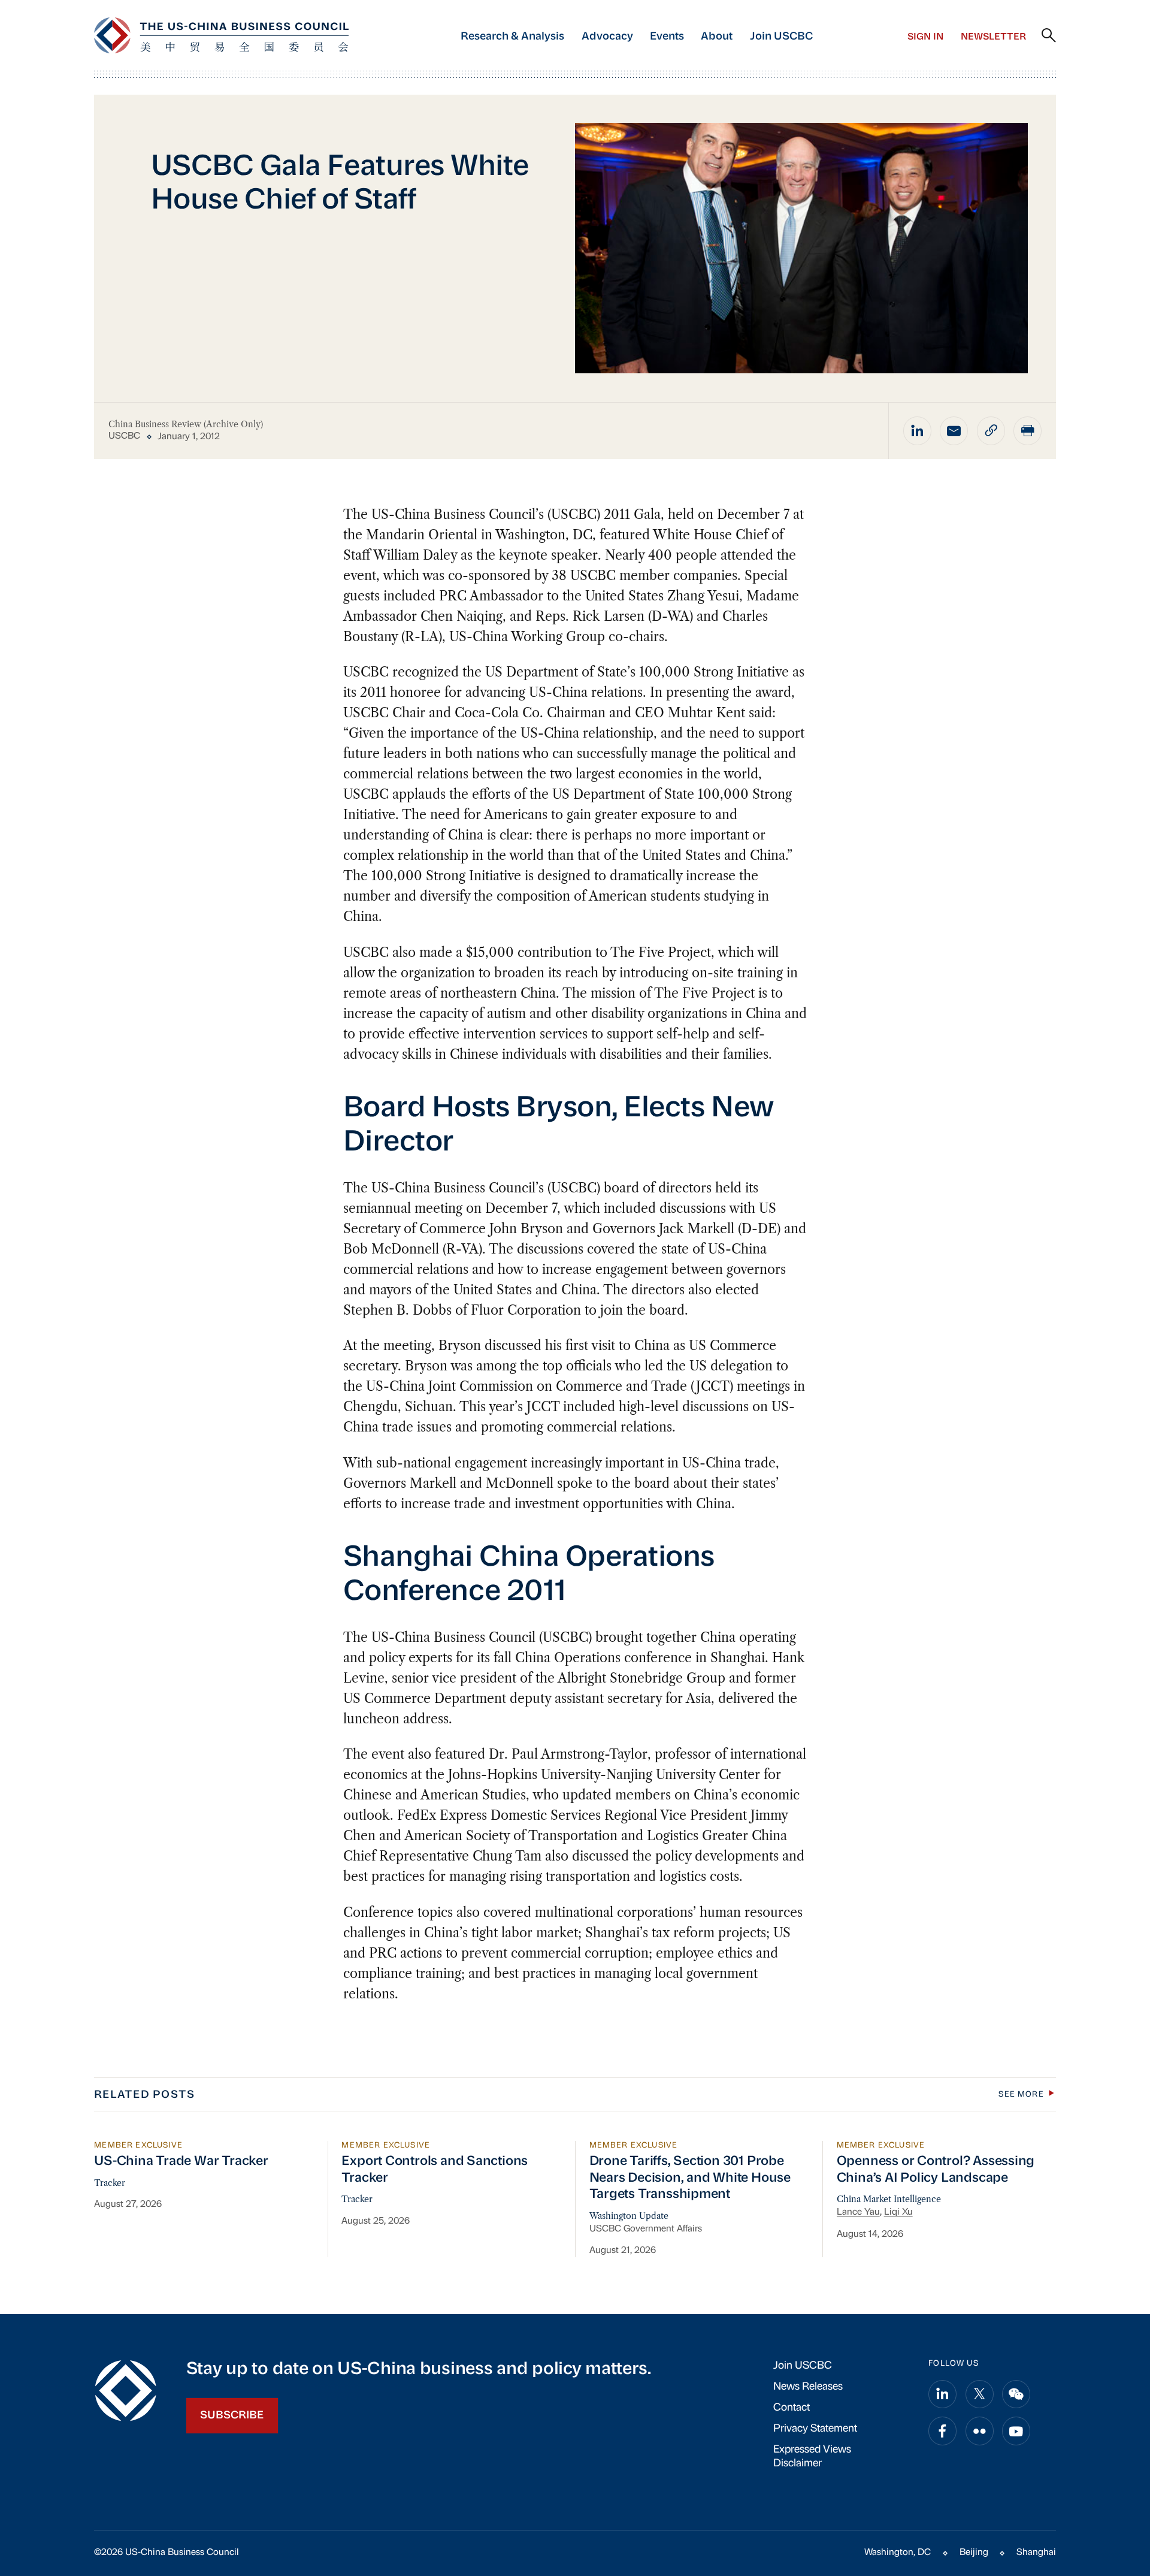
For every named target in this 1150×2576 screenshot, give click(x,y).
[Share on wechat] (1016, 2394)
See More (1021, 2095)
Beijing (974, 2553)
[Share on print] (1028, 431)
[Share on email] (954, 431)
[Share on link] (991, 431)
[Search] (1049, 36)
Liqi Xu (898, 2212)
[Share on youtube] (1016, 2431)
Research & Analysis (512, 37)
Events (667, 37)
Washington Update (629, 2216)
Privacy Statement (815, 2429)
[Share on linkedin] (917, 431)
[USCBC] (221, 35)
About (717, 37)
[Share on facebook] (942, 2431)
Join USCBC (781, 37)
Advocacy (607, 37)
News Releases (808, 2387)
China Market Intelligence (889, 2199)
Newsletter (993, 37)
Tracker (110, 2183)
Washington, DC (898, 2553)
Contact (792, 2408)
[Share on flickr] (980, 2431)
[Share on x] (980, 2394)
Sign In (925, 37)
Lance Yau (858, 2212)
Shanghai (1036, 2553)
